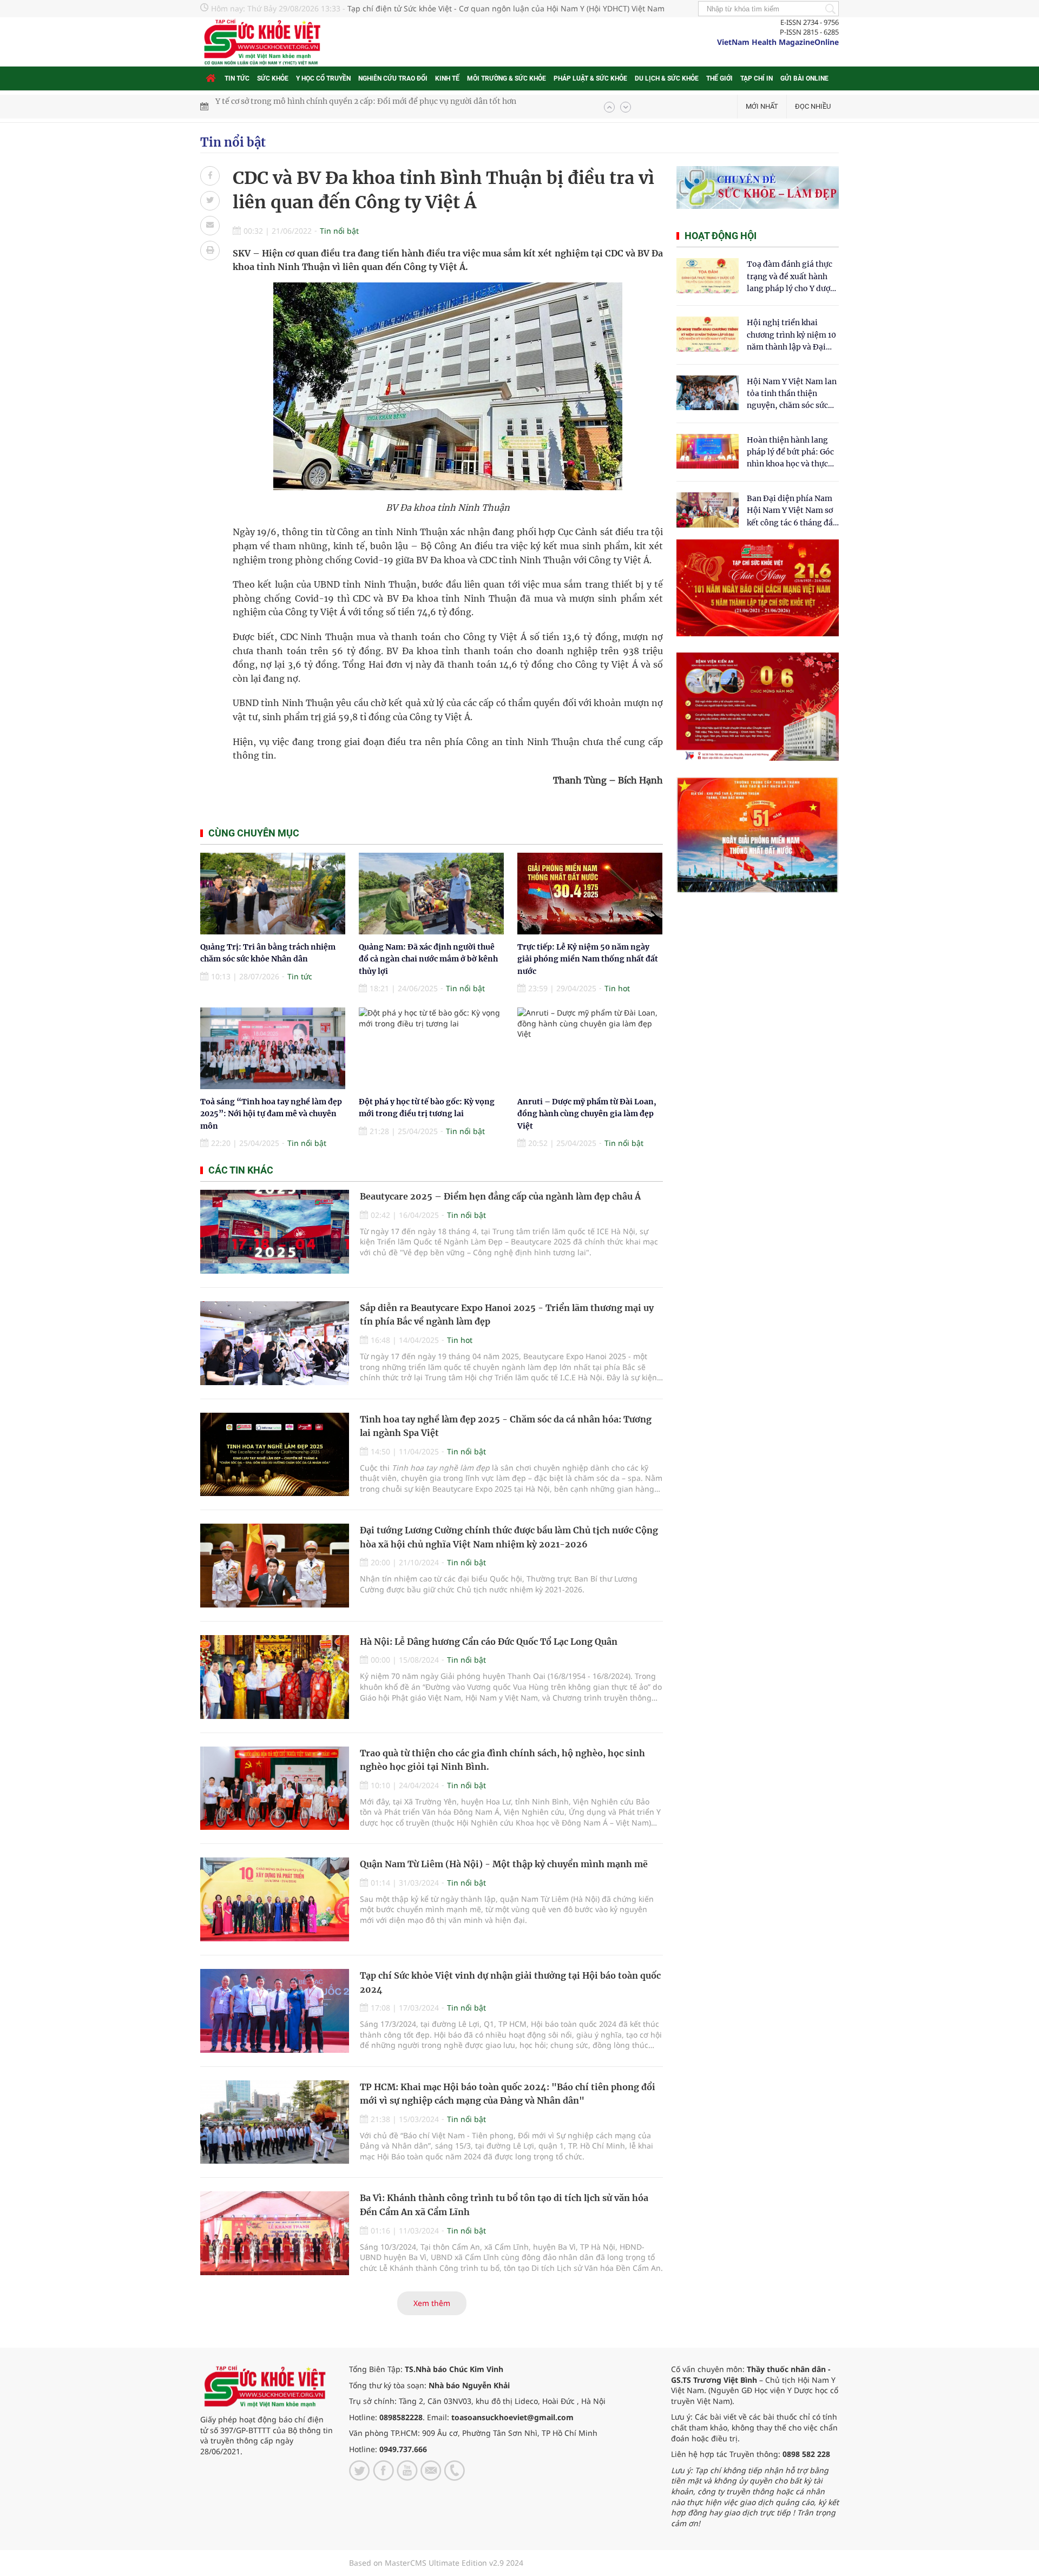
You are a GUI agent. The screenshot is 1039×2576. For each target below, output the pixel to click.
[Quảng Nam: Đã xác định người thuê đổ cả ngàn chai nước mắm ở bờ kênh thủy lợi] (431, 894)
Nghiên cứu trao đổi (393, 78)
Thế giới (719, 78)
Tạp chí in (757, 78)
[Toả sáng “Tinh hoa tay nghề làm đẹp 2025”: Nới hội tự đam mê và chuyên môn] (273, 1048)
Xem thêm (432, 2303)
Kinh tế (447, 78)
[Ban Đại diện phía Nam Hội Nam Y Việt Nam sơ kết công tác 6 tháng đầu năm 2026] (708, 510)
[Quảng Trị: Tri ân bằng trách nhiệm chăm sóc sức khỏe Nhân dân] (273, 894)
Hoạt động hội (721, 236)
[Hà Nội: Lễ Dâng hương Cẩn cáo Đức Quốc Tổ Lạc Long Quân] (275, 1677)
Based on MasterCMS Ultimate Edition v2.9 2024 (436, 2563)
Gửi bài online (804, 78)
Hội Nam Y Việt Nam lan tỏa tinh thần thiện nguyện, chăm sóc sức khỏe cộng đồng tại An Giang (792, 394)
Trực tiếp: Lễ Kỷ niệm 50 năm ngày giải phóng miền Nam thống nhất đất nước (588, 959)
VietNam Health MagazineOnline (778, 42)
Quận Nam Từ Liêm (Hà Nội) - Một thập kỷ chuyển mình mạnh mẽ (504, 1864)
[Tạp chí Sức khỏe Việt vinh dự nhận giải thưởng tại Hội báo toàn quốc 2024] (275, 2011)
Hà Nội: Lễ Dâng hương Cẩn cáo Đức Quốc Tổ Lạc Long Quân (489, 1642)
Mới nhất (762, 106)
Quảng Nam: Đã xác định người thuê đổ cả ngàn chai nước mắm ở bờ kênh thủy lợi (428, 959)
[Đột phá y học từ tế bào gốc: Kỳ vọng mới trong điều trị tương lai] (431, 1048)
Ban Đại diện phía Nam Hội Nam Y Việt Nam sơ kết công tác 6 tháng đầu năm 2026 (792, 511)
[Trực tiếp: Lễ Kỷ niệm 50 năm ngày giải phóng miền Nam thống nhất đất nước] (590, 894)
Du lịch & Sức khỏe (667, 78)
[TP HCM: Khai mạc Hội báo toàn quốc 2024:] (275, 2122)
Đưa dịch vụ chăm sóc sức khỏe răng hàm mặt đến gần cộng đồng (336, 107)
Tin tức (237, 78)
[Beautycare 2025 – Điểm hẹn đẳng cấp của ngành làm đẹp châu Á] (275, 1232)
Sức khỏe (273, 78)
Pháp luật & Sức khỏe (590, 78)
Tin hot (617, 988)
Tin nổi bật (233, 142)
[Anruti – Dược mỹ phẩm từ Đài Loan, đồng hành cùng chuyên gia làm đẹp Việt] (590, 1048)
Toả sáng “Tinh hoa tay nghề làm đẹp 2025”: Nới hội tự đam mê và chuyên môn (271, 1114)
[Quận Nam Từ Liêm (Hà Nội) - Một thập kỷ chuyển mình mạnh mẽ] (275, 1899)
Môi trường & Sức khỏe (507, 78)
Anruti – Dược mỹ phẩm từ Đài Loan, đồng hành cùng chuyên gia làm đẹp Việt (587, 1114)
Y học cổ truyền (323, 78)
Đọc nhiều (813, 106)
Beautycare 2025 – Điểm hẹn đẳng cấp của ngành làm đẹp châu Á (500, 1196)
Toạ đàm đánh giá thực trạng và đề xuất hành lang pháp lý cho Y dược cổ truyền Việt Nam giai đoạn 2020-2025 (791, 277)
